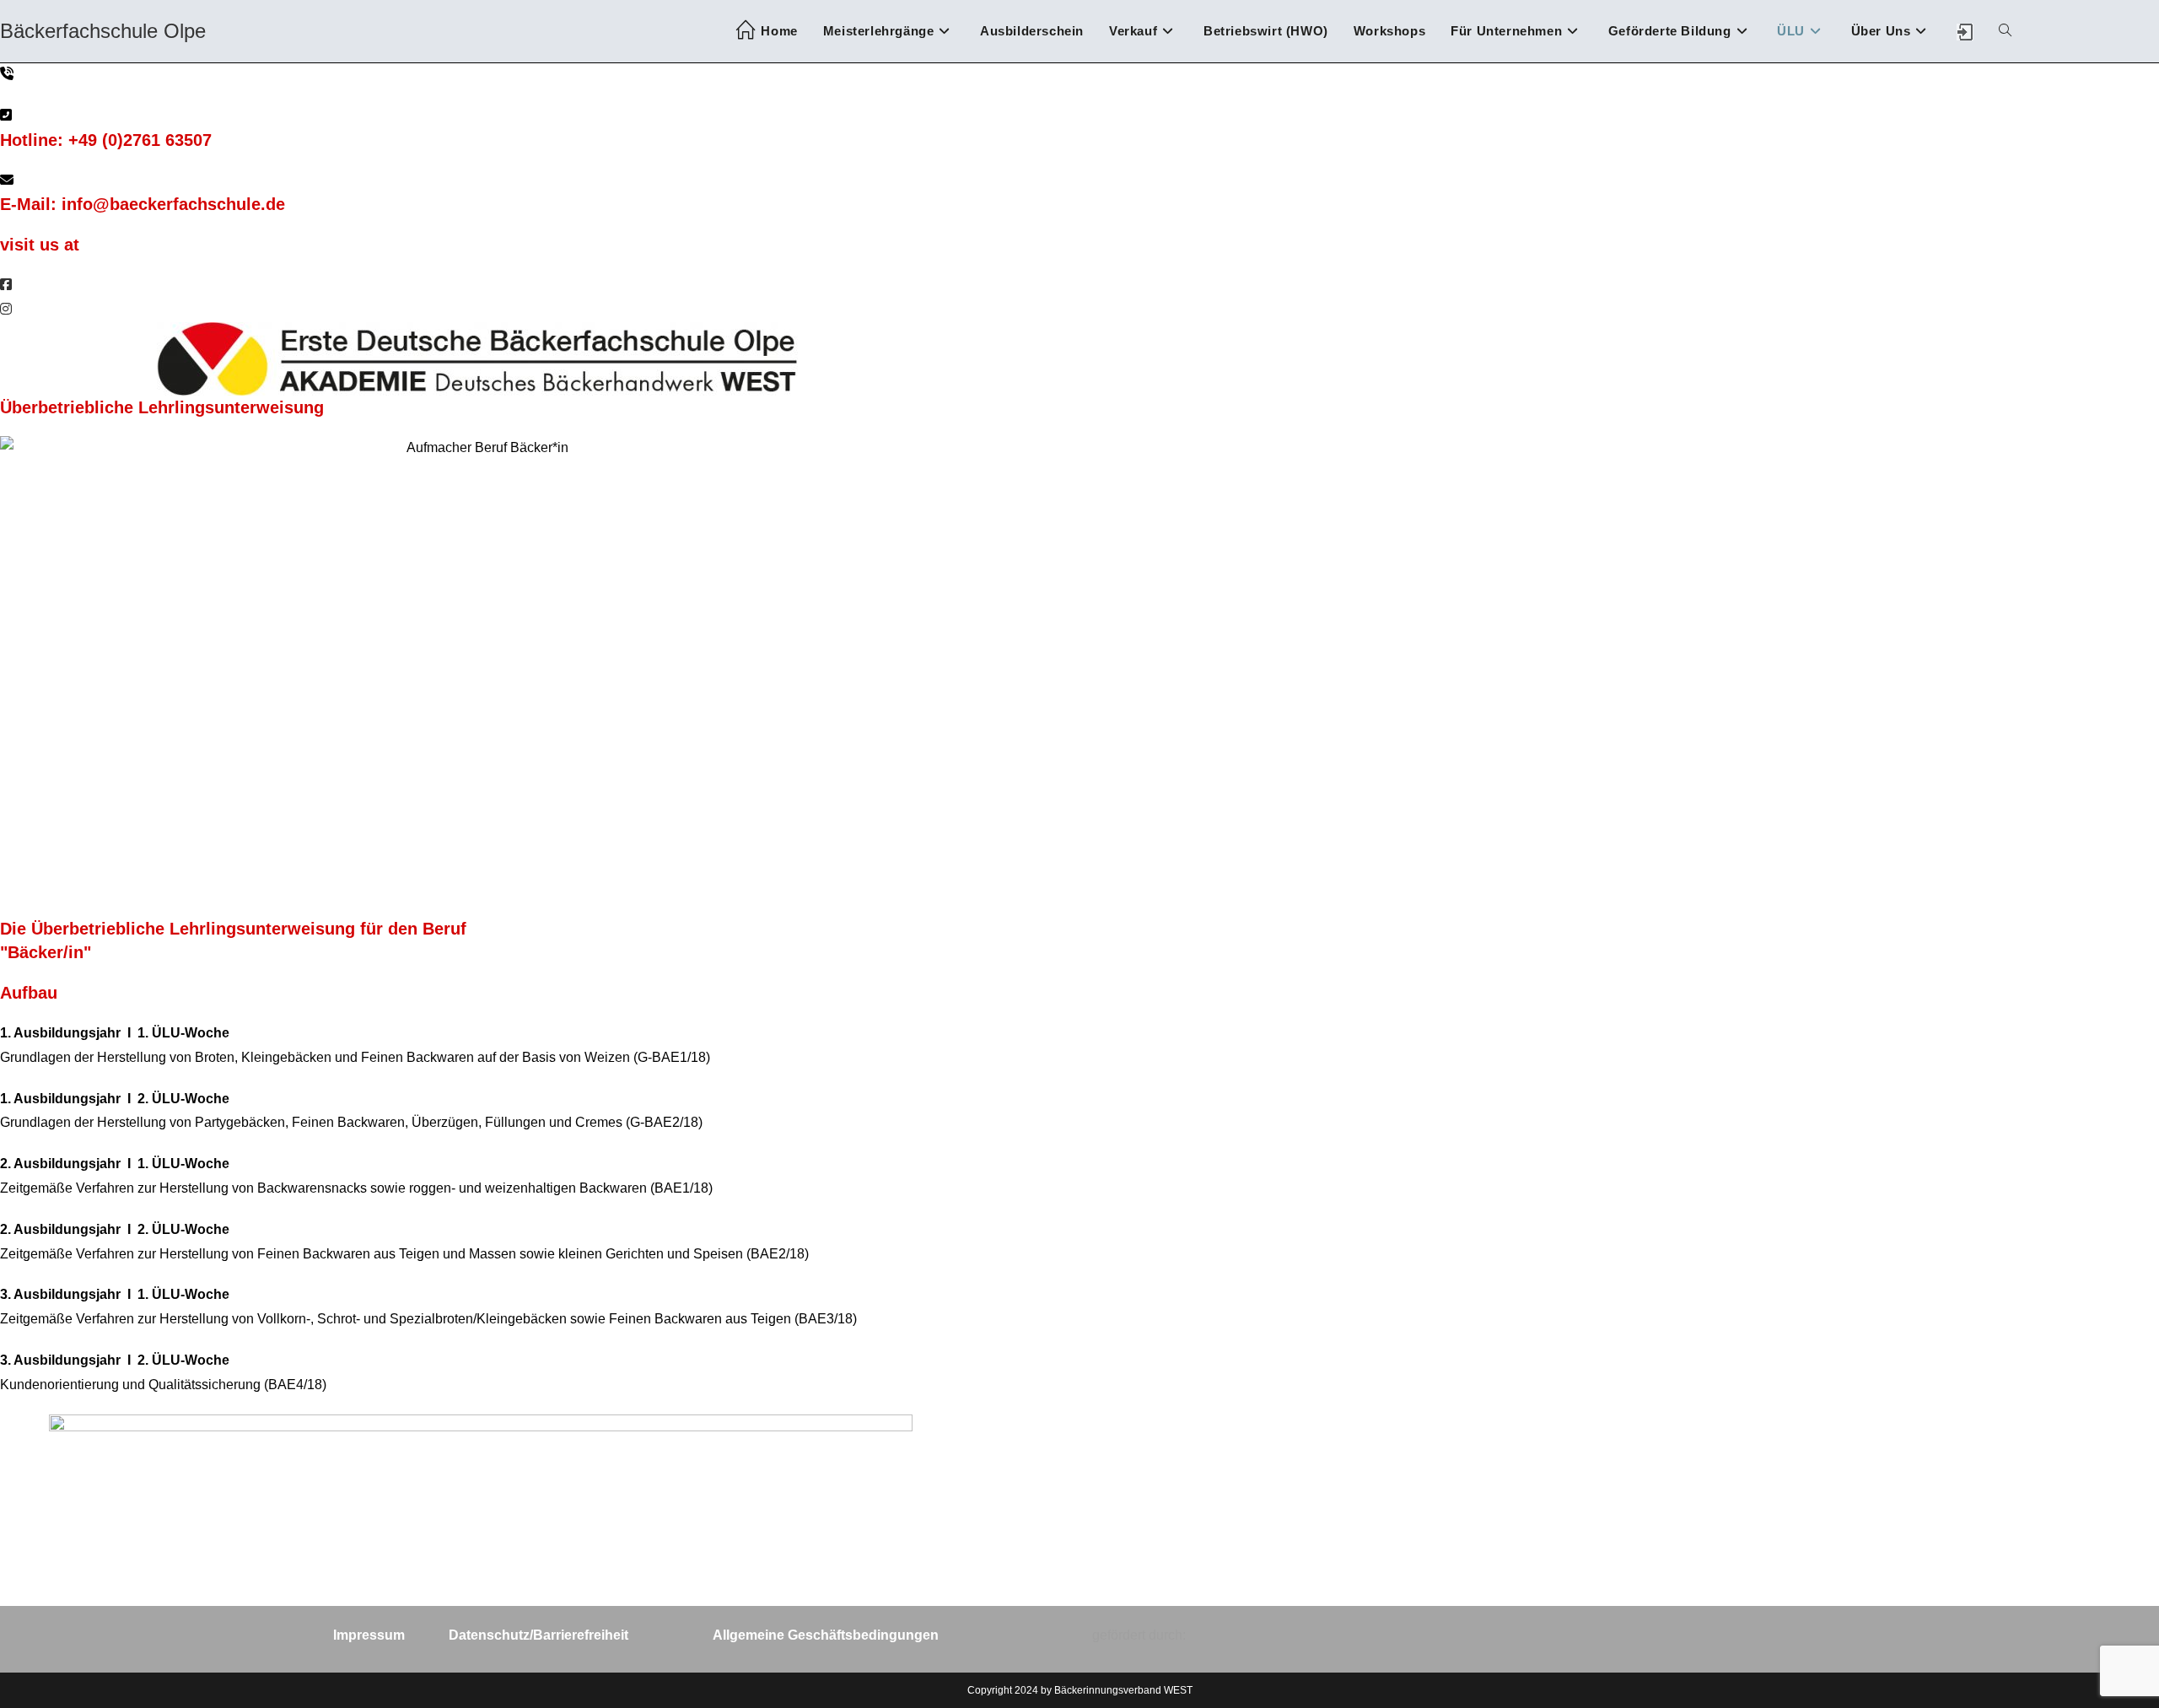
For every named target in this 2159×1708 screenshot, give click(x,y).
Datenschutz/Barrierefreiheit (538, 1635)
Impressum (369, 1635)
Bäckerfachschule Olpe (103, 31)
